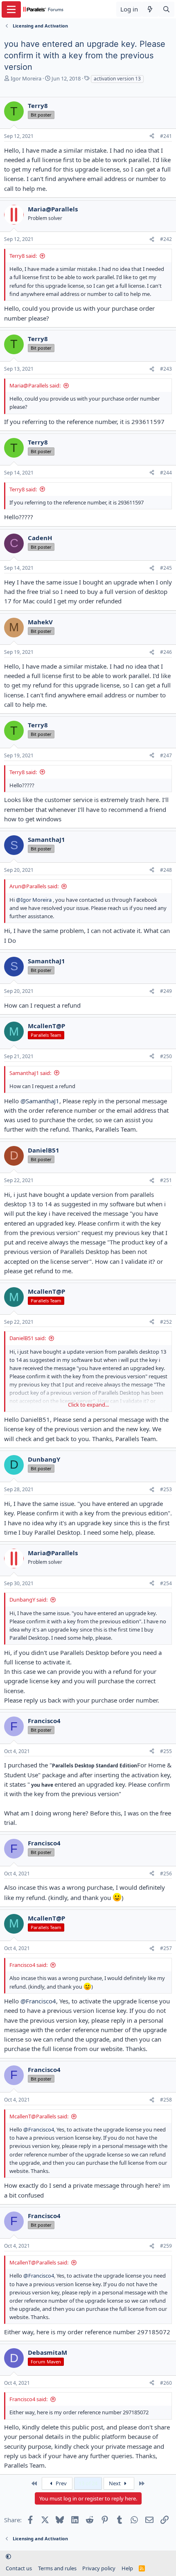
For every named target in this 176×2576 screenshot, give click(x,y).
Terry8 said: (23, 256)
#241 (166, 136)
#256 (166, 1874)
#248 (166, 870)
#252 (166, 1322)
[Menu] (11, 9)
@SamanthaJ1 (40, 1101)
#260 (166, 2383)
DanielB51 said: (28, 1338)
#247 (166, 755)
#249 (166, 991)
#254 (166, 1583)
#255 (166, 1751)
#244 (166, 473)
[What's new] (150, 9)
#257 (166, 1948)
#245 (166, 568)
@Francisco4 (38, 2001)
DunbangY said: (28, 1600)
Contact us (19, 2568)
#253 (166, 1489)
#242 (166, 239)
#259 (166, 2246)
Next (115, 2483)
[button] (8, 2557)
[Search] (166, 9)
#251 (166, 1180)
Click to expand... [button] (88, 1405)
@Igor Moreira (34, 900)
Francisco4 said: (28, 1965)
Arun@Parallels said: (34, 886)
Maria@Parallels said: (35, 385)
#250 (166, 1056)
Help (127, 2568)
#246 (166, 652)
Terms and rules (57, 2568)
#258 (166, 2100)
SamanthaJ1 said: (30, 1073)
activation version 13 (117, 79)
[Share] (152, 136)
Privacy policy (99, 2568)
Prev (61, 2483)
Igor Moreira (26, 78)
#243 (166, 369)
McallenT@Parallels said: (39, 2116)
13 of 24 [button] (88, 2483)
